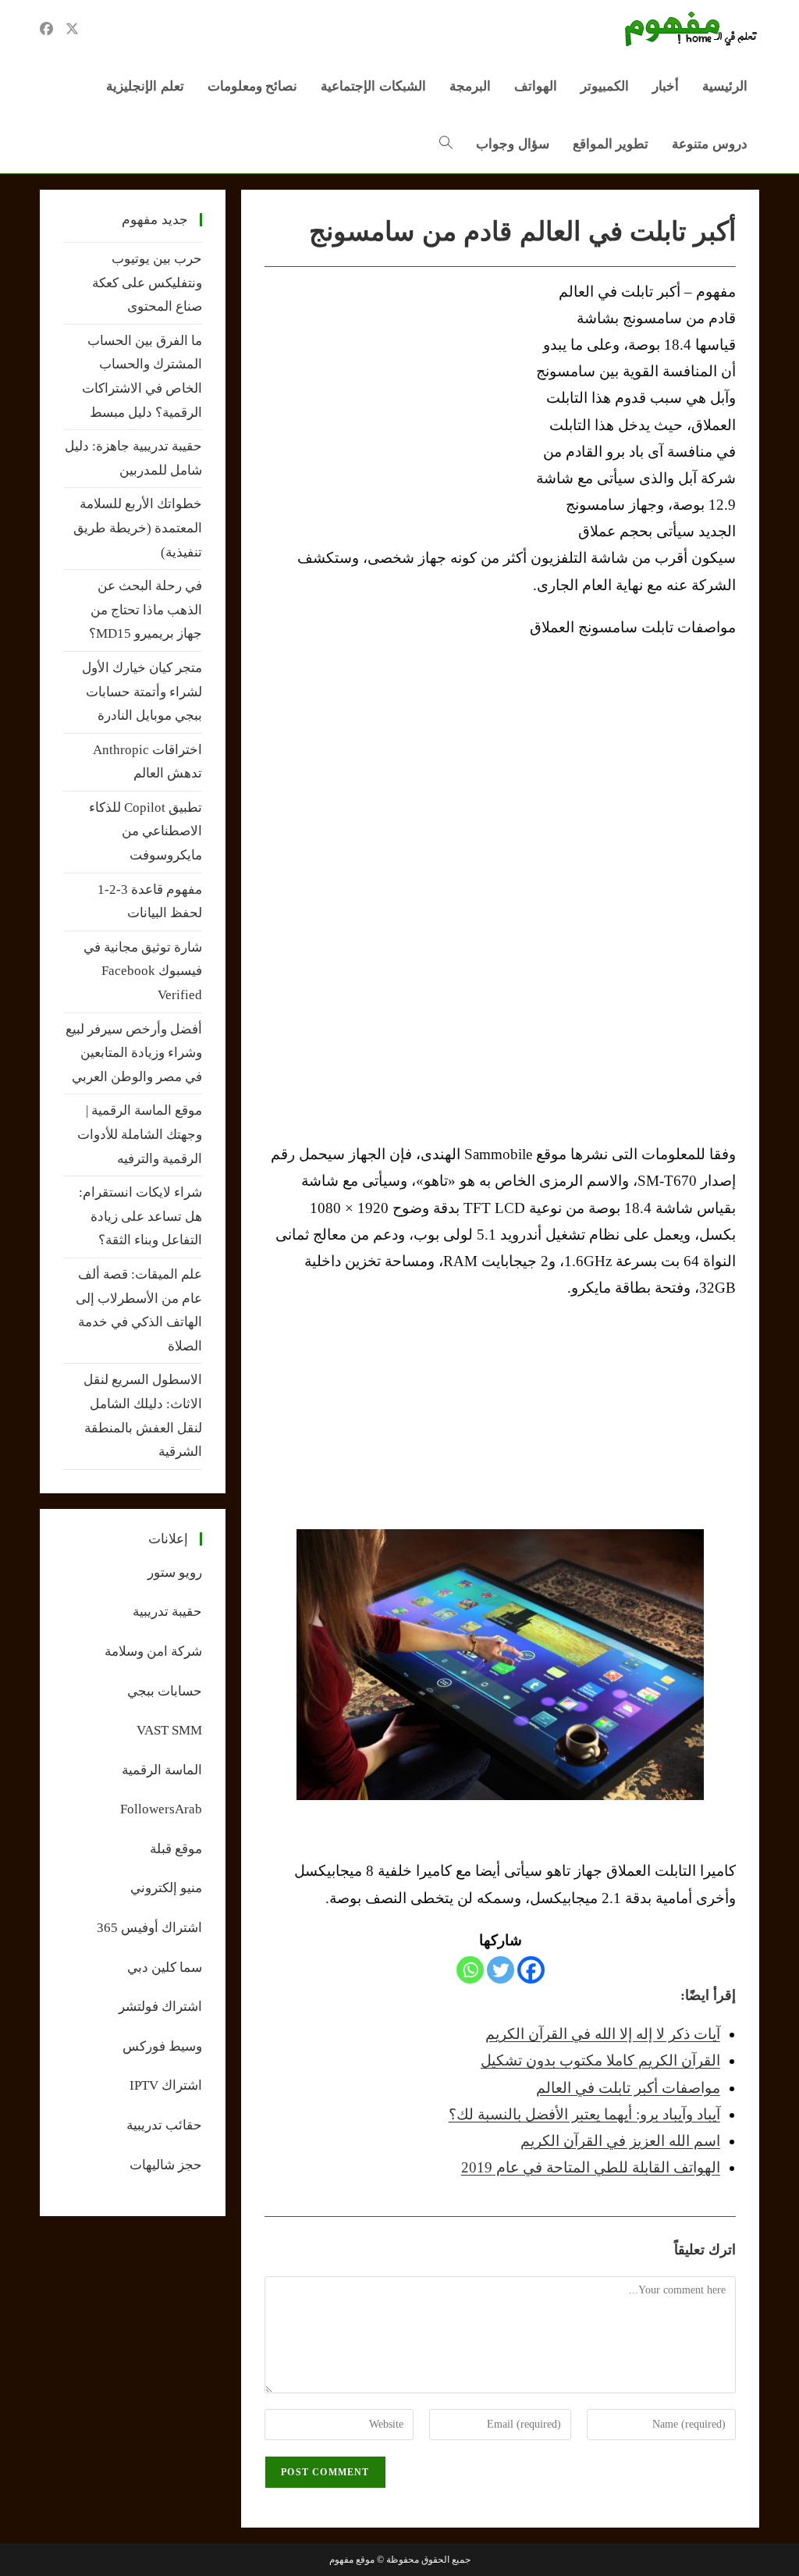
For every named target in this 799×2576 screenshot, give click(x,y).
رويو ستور (175, 1573)
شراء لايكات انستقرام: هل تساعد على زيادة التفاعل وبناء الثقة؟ (140, 1216)
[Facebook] (531, 1970)
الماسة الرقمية (162, 1770)
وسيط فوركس (162, 2046)
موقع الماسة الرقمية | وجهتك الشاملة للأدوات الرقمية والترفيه (140, 1134)
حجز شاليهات (166, 2165)
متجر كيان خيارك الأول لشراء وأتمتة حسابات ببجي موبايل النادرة (142, 692)
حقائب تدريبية (164, 2125)
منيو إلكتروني (166, 1888)
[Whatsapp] (470, 1970)
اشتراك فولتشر (160, 2007)
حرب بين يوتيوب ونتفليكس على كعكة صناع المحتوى (147, 283)
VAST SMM (169, 1730)
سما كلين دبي (165, 1968)
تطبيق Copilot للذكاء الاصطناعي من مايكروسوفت (146, 831)
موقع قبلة (176, 1849)
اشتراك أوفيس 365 (149, 1928)
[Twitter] (501, 1970)
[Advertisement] (396, 396)
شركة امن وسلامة (153, 1651)
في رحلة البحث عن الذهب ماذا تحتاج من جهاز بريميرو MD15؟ (146, 610)
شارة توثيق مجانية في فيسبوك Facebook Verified (143, 971)
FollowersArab (161, 1809)
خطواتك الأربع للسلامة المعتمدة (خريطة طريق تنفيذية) (138, 528)
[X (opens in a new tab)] (72, 29)
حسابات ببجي (165, 1691)
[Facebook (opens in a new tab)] (46, 29)
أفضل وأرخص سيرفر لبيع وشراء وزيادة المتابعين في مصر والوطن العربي (134, 1053)
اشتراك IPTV (166, 2085)
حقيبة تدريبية (167, 1612)
